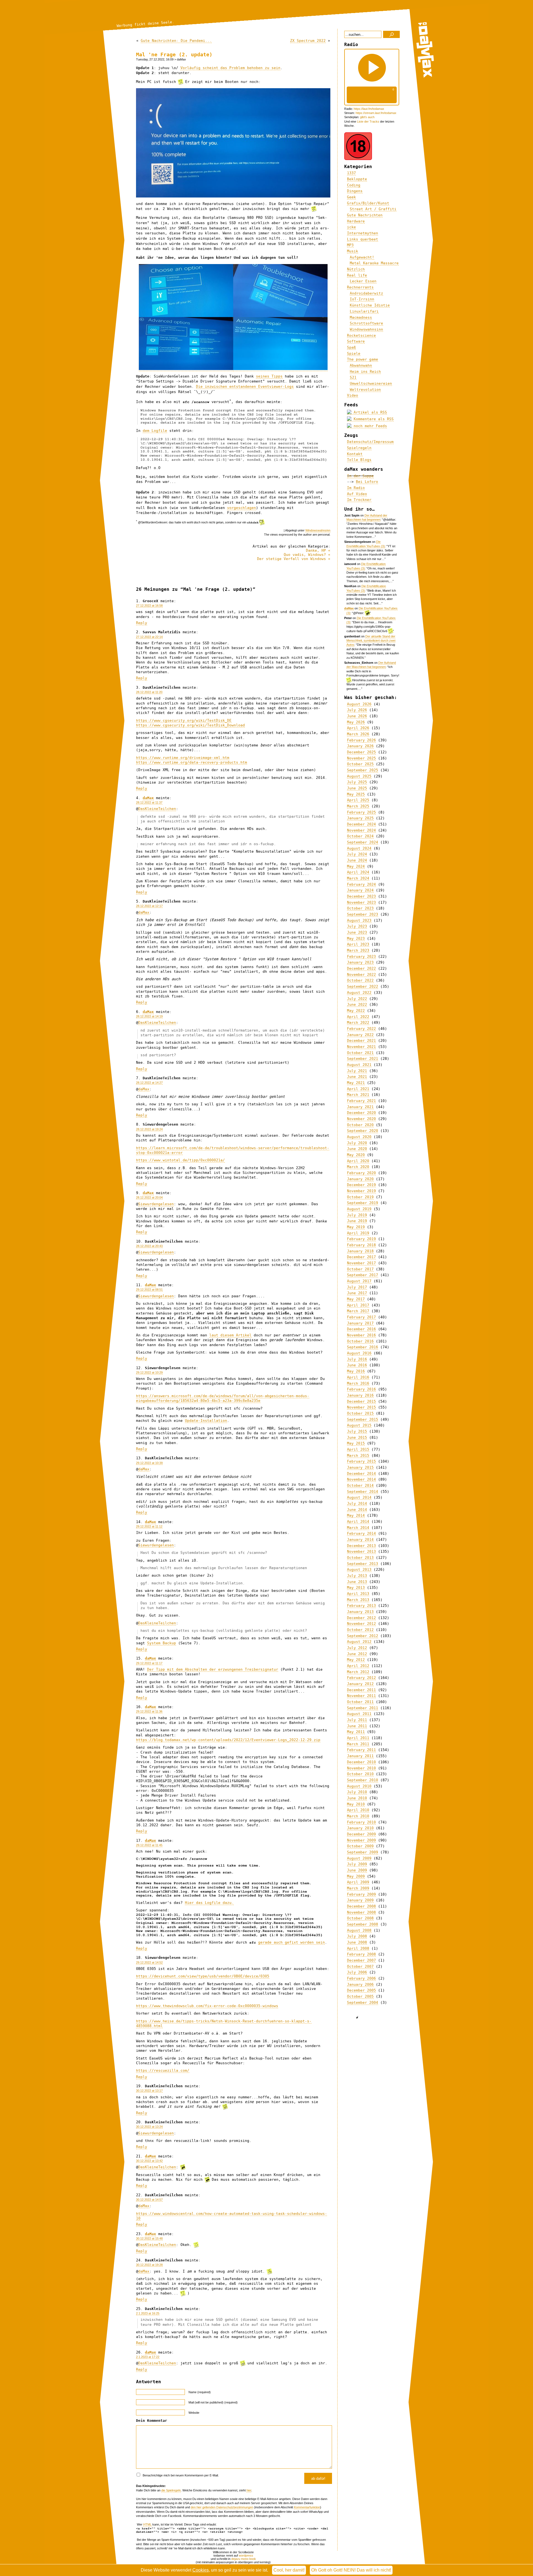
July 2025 (357, 782)
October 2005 (360, 1996)
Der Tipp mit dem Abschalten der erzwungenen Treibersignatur (213, 1669)
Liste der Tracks (368, 121)
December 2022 (361, 968)
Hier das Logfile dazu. (209, 1903)
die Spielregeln (171, 2490)
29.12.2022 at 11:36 (149, 1711)
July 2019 (357, 1215)
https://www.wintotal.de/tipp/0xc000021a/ (180, 1160)
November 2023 (361, 902)
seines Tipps (269, 376)
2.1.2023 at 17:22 (148, 2357)
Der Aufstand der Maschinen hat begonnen (371, 665)
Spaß (351, 347)
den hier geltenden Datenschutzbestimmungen (222, 2507)
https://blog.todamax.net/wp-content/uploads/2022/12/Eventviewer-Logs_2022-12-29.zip (228, 1740)
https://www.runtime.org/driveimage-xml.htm (183, 758)
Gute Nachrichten (365, 215)
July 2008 (357, 1936)
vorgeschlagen (242, 508)
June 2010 (357, 1798)
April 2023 (358, 944)
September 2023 (363, 914)
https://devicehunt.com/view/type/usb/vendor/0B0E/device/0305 (203, 1976)
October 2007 (360, 1966)
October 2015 (360, 1413)
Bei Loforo (367, 482)
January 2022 (360, 1035)
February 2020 (361, 1173)
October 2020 (360, 1125)
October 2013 (360, 1558)
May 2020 (356, 1155)
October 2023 (360, 908)
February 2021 (361, 1101)
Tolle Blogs (359, 460)
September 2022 (363, 986)
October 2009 (360, 1846)
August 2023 (359, 920)
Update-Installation (206, 1421)
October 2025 (360, 764)
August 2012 (359, 1642)
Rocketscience (361, 335)
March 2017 (358, 1311)
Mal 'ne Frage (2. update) (174, 55)
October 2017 (360, 1269)
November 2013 (361, 1552)
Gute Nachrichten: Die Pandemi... (176, 41)
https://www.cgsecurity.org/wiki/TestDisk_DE (184, 720)
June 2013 (357, 1582)
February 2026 (361, 740)
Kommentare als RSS (373, 419)
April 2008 (358, 1948)
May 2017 (356, 1299)
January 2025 (360, 818)
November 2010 (361, 1768)
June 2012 (357, 1654)
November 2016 (361, 1335)
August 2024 (359, 848)
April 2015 (358, 1449)
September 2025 (363, 770)
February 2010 (361, 1822)
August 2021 (359, 1065)
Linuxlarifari (364, 311)
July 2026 (357, 710)
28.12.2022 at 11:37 (149, 802)
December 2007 (361, 1960)
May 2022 (356, 1011)
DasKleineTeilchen (157, 809)
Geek (351, 197)
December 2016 (361, 1329)
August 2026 (359, 704)
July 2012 (357, 1648)
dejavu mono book (244, 2559)
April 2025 (358, 800)
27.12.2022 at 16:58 (149, 606)
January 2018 (360, 1251)
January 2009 (360, 1900)
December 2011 (361, 1690)
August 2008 (359, 1930)
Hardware (356, 221)
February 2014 (361, 1533)
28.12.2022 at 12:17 (149, 906)
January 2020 (360, 1179)
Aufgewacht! (362, 257)
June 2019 (357, 1221)
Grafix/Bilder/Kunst (368, 203)
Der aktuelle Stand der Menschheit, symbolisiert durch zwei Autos (371, 641)
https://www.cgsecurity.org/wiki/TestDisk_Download (190, 725)
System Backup (162, 1643)
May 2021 (356, 1083)
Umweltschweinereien (371, 383)
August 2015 (359, 1425)
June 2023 (357, 932)
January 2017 (360, 1323)
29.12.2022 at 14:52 (149, 1962)
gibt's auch (367, 117)
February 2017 (361, 1317)
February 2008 (361, 1954)
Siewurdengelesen (156, 1204)
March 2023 (358, 950)
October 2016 (360, 1341)
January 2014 (360, 1540)
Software (356, 341)
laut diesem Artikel (230, 1335)
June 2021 (357, 1077)
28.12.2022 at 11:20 (149, 692)
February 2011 (361, 1750)
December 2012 (361, 1618)
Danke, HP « (318, 550)
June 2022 (357, 1005)
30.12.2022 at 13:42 (149, 2161)
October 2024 (360, 836)
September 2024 (363, 842)
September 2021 (363, 1059)
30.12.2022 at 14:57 (149, 2200)
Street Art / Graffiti (373, 209)
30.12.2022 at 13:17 (149, 2091)
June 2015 (357, 1438)
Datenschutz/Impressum (370, 442)
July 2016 (357, 1359)
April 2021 (358, 1089)
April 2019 (358, 1233)
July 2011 (357, 1720)
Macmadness (361, 317)
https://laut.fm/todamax (369, 109)
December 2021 (361, 1041)
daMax (148, 798)
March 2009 (358, 1888)
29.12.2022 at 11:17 (149, 1663)
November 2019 (361, 1191)
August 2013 (359, 1570)
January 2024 (360, 890)
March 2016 (358, 1383)
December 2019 (361, 1185)
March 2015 (358, 1456)
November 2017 (361, 1263)
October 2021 (360, 1053)
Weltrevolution (365, 390)
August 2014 (359, 1497)
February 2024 (361, 884)
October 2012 (360, 1630)
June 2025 (357, 788)
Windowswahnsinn (318, 530)
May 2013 (356, 1588)
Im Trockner (359, 500)
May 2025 (356, 794)
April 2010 (358, 1810)
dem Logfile (155, 431)
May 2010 (356, 1804)
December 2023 (361, 896)
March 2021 (358, 1095)
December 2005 (361, 1990)
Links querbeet (363, 239)
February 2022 (361, 1029)
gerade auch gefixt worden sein (291, 1942)
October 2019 (360, 1197)
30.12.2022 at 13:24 (149, 2127)
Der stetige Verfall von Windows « (294, 559)
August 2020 (359, 1137)
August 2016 (359, 1353)
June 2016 (357, 1365)
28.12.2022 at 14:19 (149, 1016)
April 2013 (358, 1594)
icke (351, 227)
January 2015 (360, 1467)
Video (353, 395)
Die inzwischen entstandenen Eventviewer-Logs (245, 387)
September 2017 (363, 1275)
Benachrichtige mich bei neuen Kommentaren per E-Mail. (180, 2475)
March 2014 (358, 1528)
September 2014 (363, 1492)
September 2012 (363, 1636)
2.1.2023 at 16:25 (148, 2313)
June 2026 (357, 716)
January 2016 (360, 1395)
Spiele (354, 354)
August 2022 (359, 993)
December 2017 (361, 1257)
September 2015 (363, 1419)
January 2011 (360, 1756)
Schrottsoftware (366, 323)
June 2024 (357, 860)
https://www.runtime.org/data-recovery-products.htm (192, 762)
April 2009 (358, 1882)
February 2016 (361, 1389)
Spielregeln (359, 448)
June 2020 (357, 1149)
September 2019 (363, 1203)
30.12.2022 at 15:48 (149, 2238)
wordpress (246, 2555)
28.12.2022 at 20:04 (149, 1197)
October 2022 (360, 980)
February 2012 (361, 1678)
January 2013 (360, 1612)
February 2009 (361, 1894)
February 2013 (361, 1606)
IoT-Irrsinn (362, 299)
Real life (357, 275)
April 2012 (358, 1666)
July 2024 (357, 854)
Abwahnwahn (361, 365)
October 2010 (360, 1774)
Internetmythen (363, 233)
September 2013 (363, 1564)
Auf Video (357, 494)
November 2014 (361, 1479)
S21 (353, 377)
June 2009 (357, 1870)
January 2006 (360, 1984)
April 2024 (358, 872)
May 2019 (356, 1227)
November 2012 (361, 1624)
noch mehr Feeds (369, 426)
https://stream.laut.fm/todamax (376, 113)
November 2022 (361, 975)
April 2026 (358, 728)
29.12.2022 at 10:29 (149, 1372)
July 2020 (357, 1143)
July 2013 (357, 1576)
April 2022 (358, 1017)
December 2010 (361, 1762)
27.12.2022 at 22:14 (149, 637)
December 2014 (361, 1474)
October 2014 (360, 1485)
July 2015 (357, 1431)
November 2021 (361, 1047)
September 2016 (363, 1347)
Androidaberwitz (366, 293)
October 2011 (360, 1702)
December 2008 (361, 1906)
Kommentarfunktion (307, 2507)
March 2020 (358, 1167)
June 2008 (357, 1942)
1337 (351, 173)
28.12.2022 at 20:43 (149, 1246)
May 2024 (356, 866)
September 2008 (363, 1924)
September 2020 (363, 1131)
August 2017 (359, 1281)
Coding (354, 185)
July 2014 (357, 1504)
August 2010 (359, 1786)
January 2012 (360, 1684)
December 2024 (361, 824)
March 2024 (358, 878)
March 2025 (358, 806)
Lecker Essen (363, 281)
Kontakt (355, 454)
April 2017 (358, 1305)
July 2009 (357, 1864)
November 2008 (361, 1912)
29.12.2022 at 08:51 (149, 1290)
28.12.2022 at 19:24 (149, 1129)
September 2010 (363, 1780)
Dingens (355, 191)
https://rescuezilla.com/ (163, 2070)
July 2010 (357, 1792)
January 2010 (360, 1828)
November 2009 (361, 1840)
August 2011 (359, 1714)
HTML (147, 2524)
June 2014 (357, 1510)
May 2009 (356, 1876)
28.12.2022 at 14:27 (149, 1083)
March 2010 (358, 1816)
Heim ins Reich (365, 372)
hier (249, 2490)
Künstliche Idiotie (370, 305)
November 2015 (361, 1407)
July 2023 (357, 926)
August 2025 (359, 776)
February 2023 (361, 957)
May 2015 (356, 1443)
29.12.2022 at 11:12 (149, 1526)
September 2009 (363, 1852)
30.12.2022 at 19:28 (149, 2265)
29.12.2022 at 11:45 (149, 1845)
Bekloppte (357, 179)
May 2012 (356, 1660)
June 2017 (357, 1293)
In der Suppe (360, 476)
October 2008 (360, 1918)
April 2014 (358, 1522)
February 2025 (361, 812)
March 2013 (358, 1600)
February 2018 (361, 1245)
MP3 (350, 245)
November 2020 (361, 1119)
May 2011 (356, 1732)
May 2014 (356, 1515)
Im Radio (356, 488)
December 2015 (361, 1401)
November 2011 (361, 1696)
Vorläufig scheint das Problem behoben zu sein (230, 68)
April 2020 (358, 1161)
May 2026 (356, 722)
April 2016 (358, 1377)
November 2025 (361, 758)
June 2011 (357, 1726)
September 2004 (363, 2003)
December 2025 (361, 752)
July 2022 (357, 999)
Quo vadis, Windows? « (307, 555)
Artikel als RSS (369, 412)
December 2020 (361, 1113)
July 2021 (357, 1071)
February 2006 (361, 1978)
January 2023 (360, 962)
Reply (142, 623)
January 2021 (360, 1107)
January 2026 (360, 746)
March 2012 (358, 1672)
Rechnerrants (360, 287)
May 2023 (356, 939)
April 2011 (358, 1738)
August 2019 (359, 1209)
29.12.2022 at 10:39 (149, 1463)
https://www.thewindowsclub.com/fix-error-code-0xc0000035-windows (207, 2006)
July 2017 (357, 1287)
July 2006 (357, 1972)
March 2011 (358, 1744)
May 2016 (356, 1371)
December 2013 (361, 1546)
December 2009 (361, 1834)
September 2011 (363, 1708)
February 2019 (361, 1239)
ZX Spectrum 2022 (308, 41)
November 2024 (361, 830)
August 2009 (359, 1858)
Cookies (201, 2570)
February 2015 (361, 1461)
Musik (353, 251)
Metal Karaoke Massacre (374, 263)
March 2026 (358, 734)
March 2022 (358, 1023)
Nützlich (356, 269)
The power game (363, 359)
